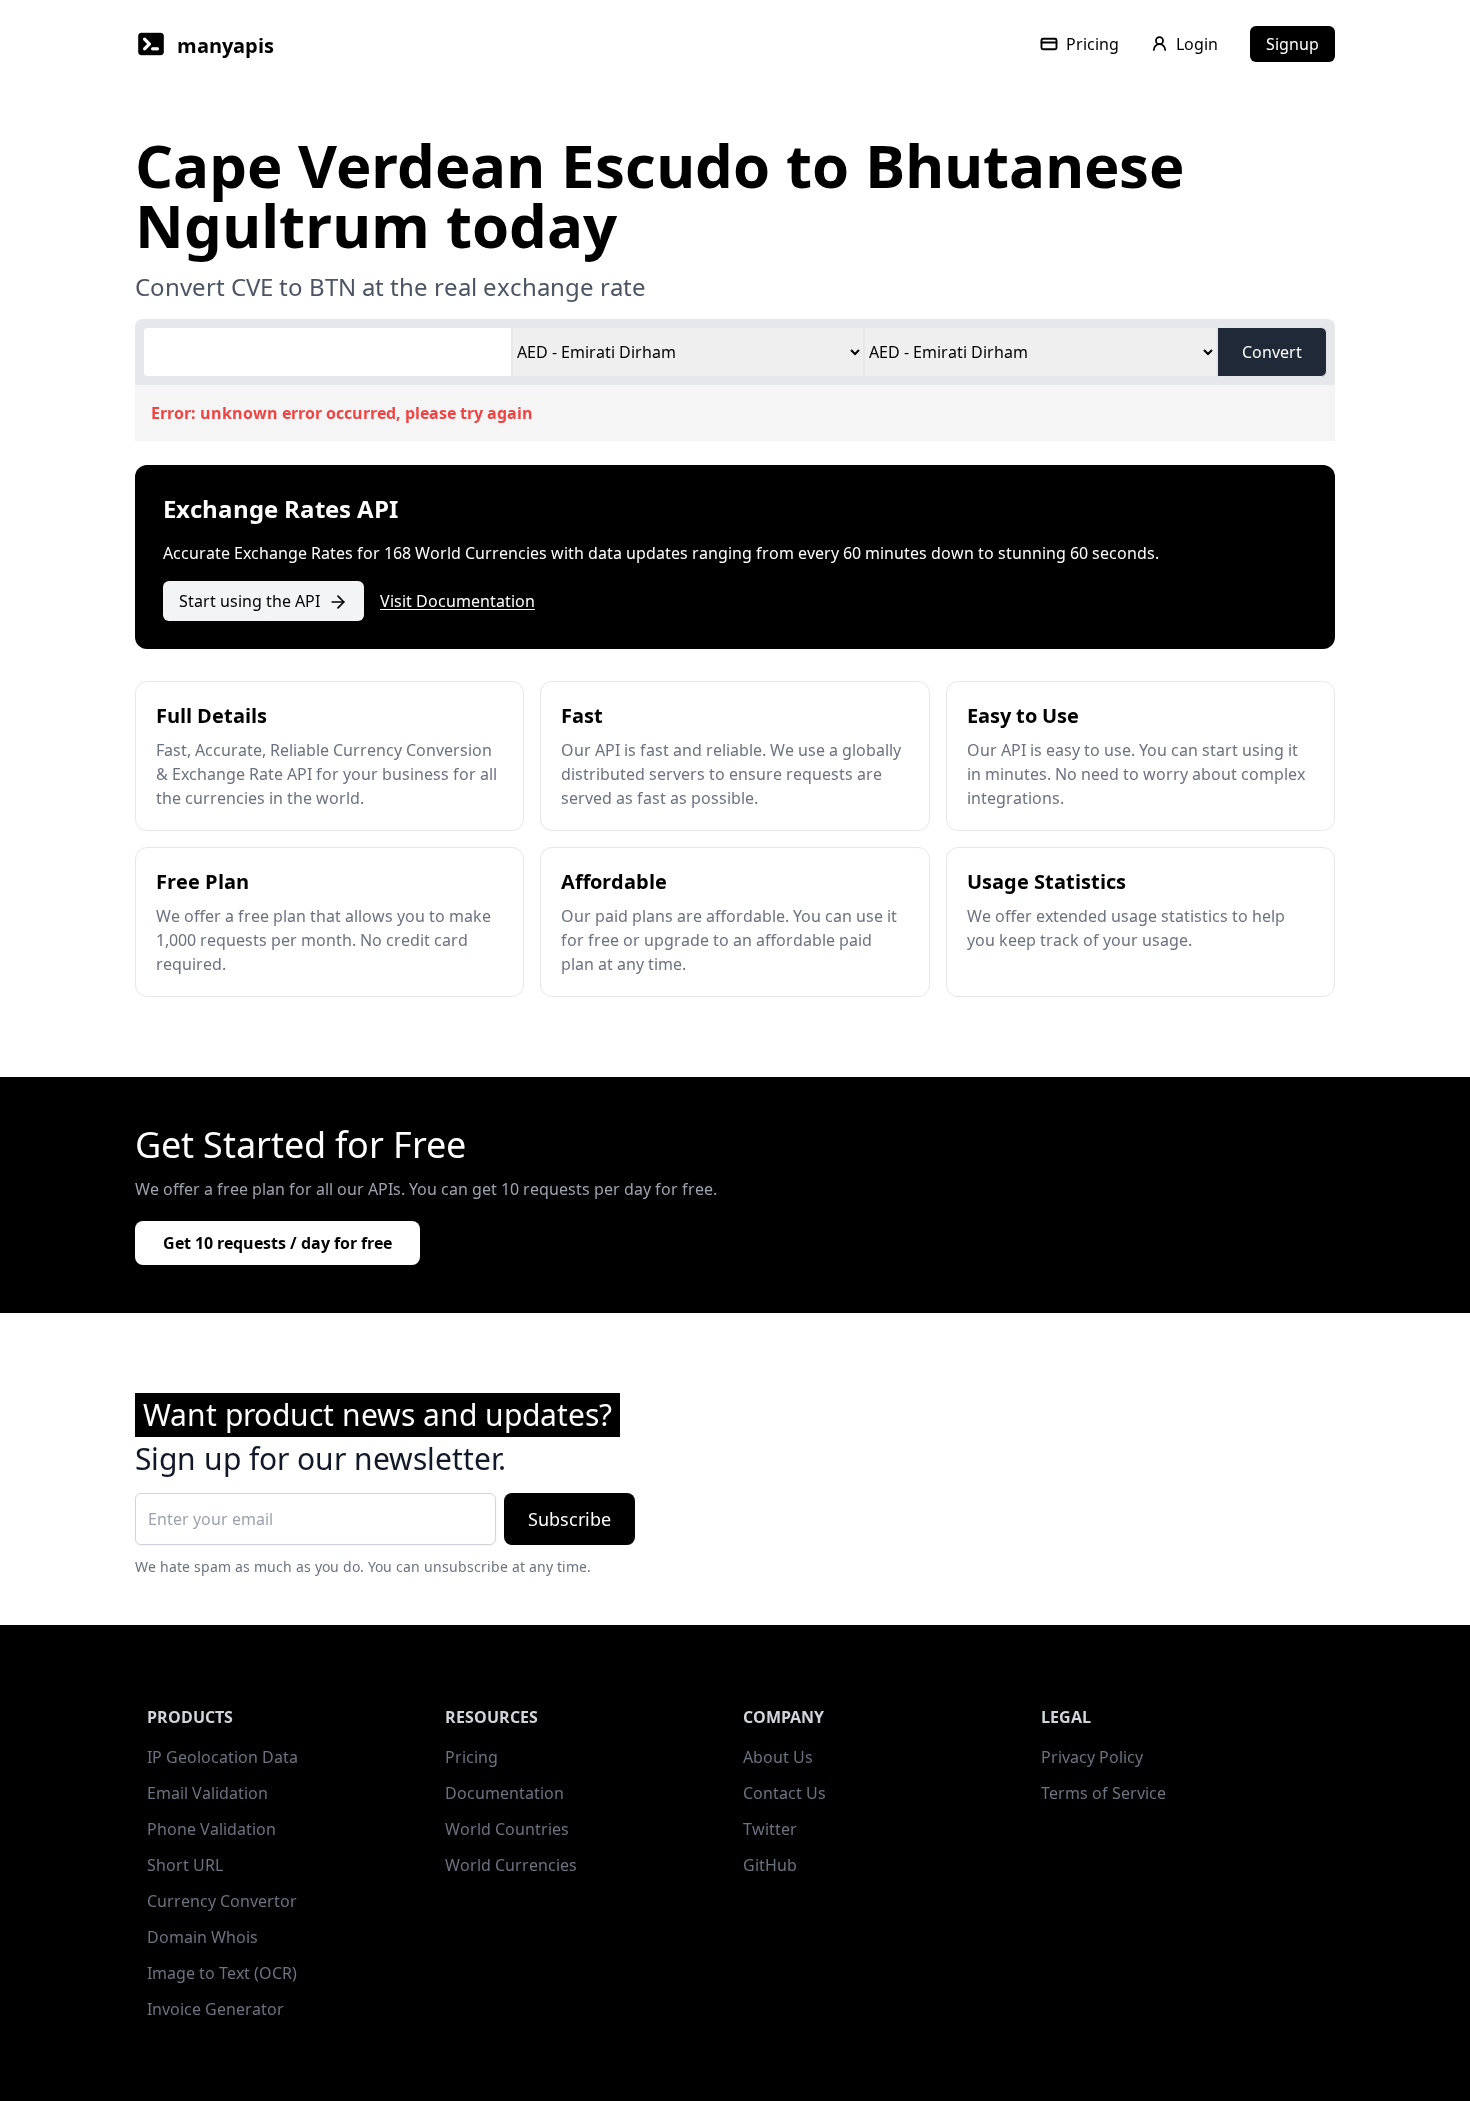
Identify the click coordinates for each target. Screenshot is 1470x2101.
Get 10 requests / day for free (277, 1243)
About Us (778, 1757)
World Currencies (511, 1865)
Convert (1272, 352)
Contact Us (784, 1793)
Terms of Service (1103, 1793)
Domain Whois (202, 1937)
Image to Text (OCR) (222, 1973)
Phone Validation (211, 1829)
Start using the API (249, 601)
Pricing (1092, 44)
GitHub (770, 1865)
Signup (1292, 44)
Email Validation (207, 1793)
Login (1197, 44)
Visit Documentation (457, 601)
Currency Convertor (222, 1901)
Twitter (770, 1829)
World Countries (507, 1829)
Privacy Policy (1092, 1757)
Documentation (504, 1793)
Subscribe (569, 1519)
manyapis (225, 45)
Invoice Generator (215, 2009)
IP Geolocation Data (222, 1757)
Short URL (185, 1865)
